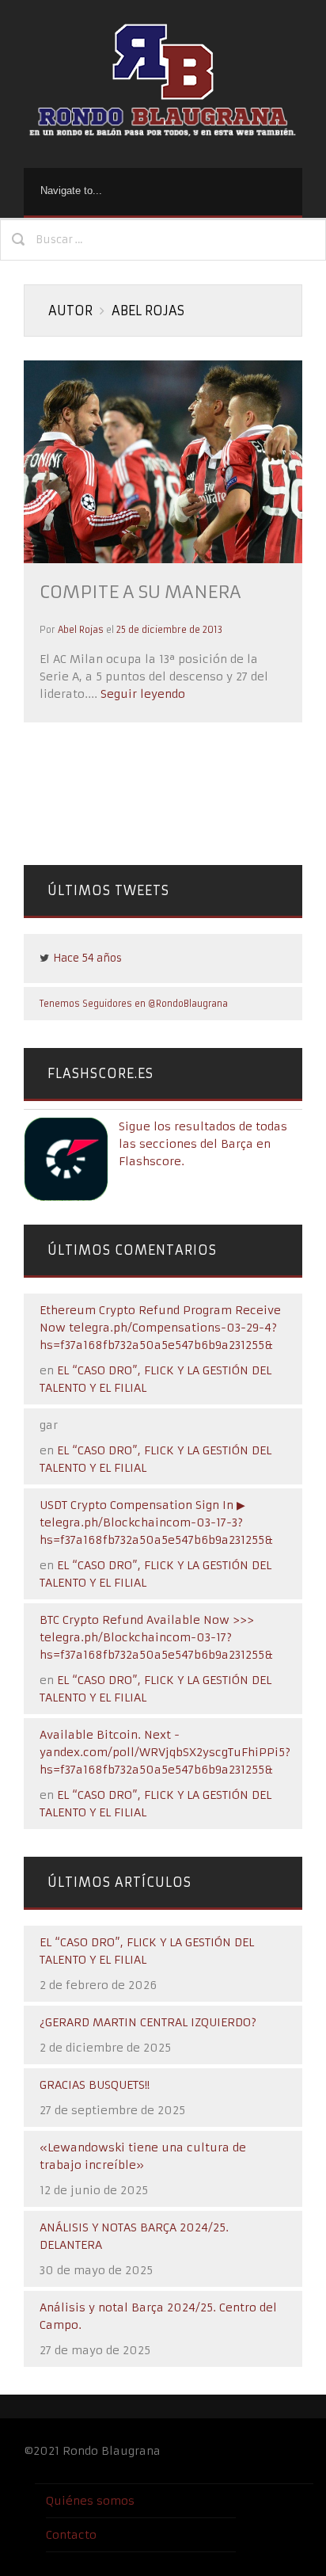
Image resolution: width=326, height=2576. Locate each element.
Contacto (71, 2535)
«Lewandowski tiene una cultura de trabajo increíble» (143, 2156)
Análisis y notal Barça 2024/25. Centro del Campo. (158, 2316)
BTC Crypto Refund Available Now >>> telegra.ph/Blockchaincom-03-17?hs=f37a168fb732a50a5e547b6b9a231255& (156, 1637)
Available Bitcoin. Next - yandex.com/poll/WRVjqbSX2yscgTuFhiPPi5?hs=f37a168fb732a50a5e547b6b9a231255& (165, 1752)
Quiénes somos (90, 2501)
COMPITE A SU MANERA (140, 592)
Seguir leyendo (141, 694)
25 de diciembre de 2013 (169, 630)
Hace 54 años (87, 958)
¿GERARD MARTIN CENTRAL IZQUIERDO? (148, 2022)
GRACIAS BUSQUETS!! (95, 2085)
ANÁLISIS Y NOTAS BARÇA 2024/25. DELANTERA (134, 2236)
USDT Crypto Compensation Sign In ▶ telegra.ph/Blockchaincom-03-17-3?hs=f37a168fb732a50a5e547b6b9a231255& (156, 1522)
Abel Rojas (81, 630)
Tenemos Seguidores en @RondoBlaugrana (134, 1004)
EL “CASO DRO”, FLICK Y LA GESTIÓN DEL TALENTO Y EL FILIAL (147, 1951)
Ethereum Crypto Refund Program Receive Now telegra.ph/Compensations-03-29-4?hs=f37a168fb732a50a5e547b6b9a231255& (160, 1328)
